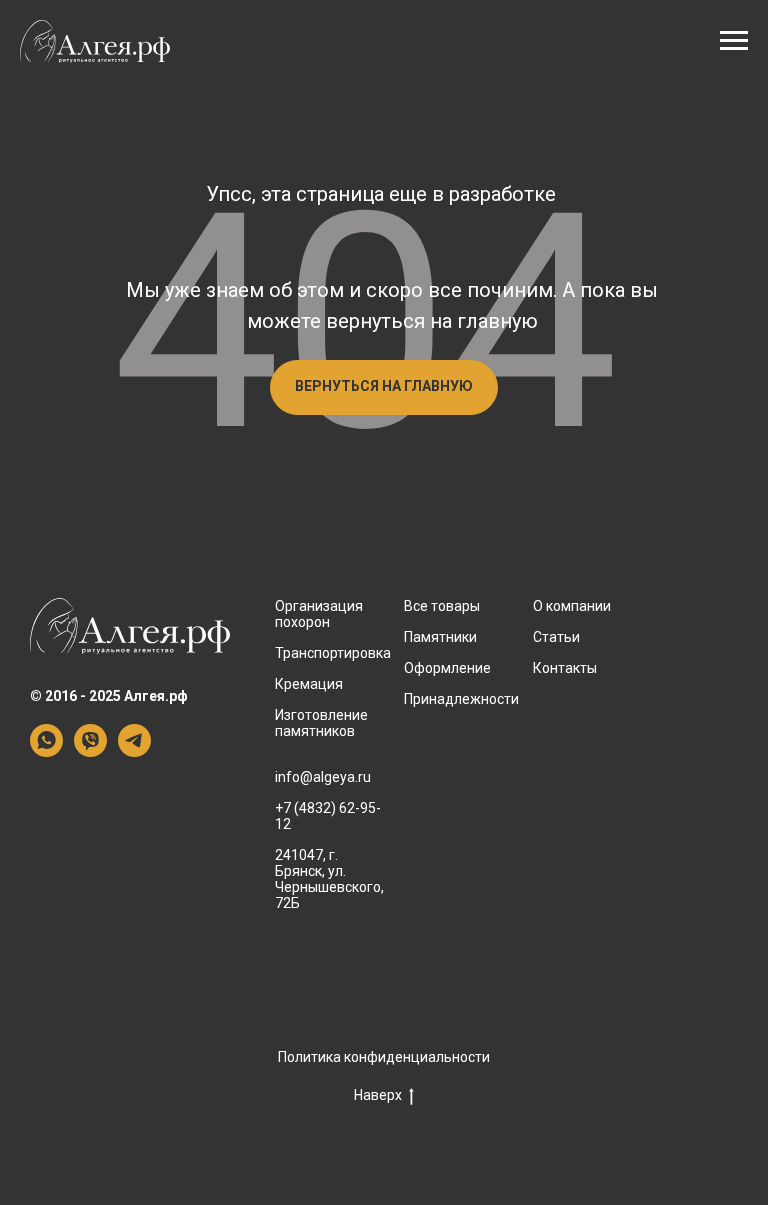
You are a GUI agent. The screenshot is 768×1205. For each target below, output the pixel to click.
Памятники (440, 637)
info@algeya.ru (323, 777)
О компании (572, 606)
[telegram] (134, 751)
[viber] (90, 751)
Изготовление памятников (321, 723)
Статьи (556, 637)
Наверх (378, 1095)
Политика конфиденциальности (384, 1057)
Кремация (309, 684)
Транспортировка (333, 653)
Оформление (447, 668)
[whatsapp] (46, 751)
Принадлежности (461, 699)
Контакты (565, 668)
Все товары (442, 606)
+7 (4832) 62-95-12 (328, 816)
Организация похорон (319, 614)
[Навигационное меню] (734, 41)
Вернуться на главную (384, 386)
